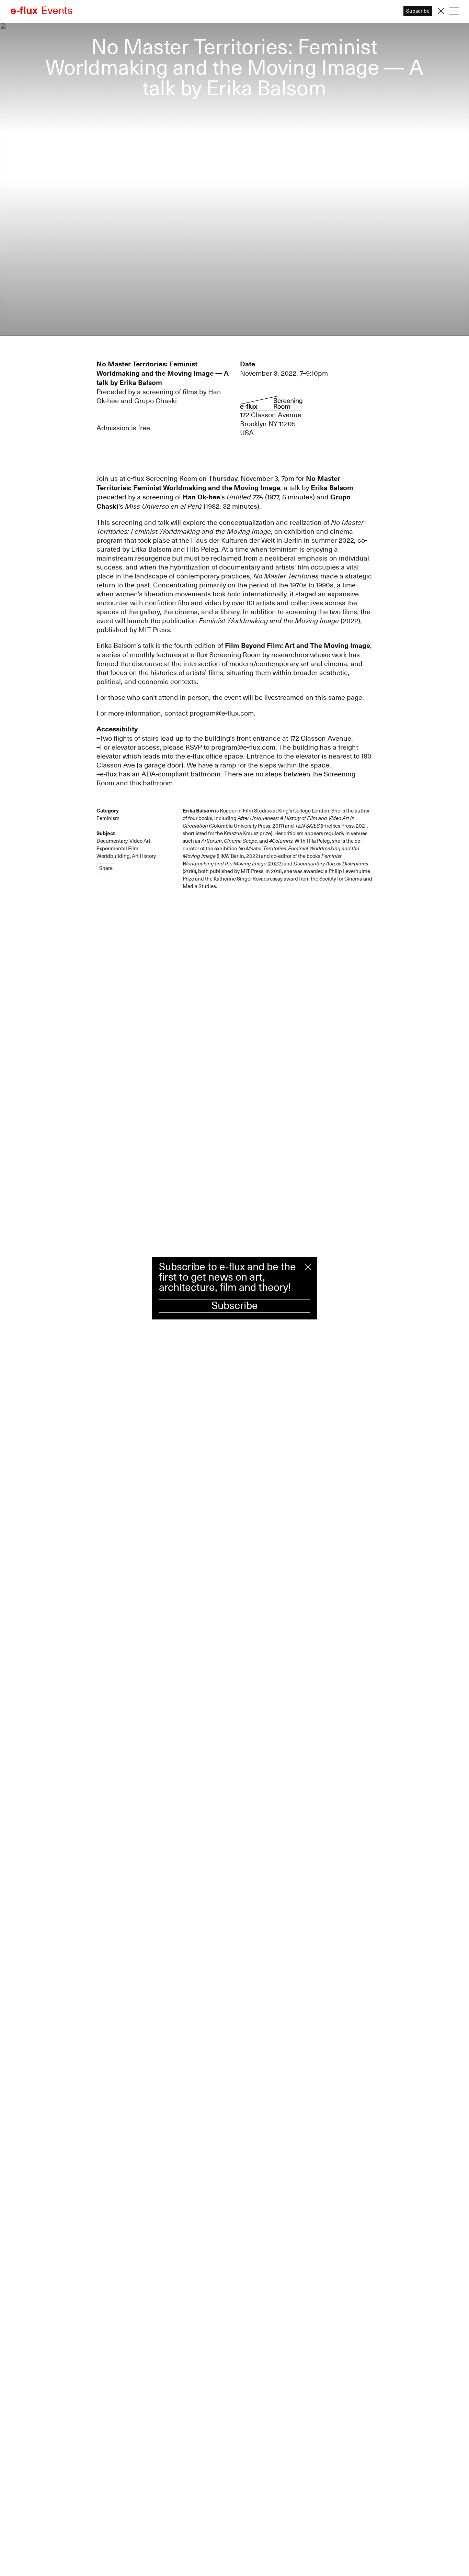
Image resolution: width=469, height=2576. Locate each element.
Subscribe (235, 1306)
